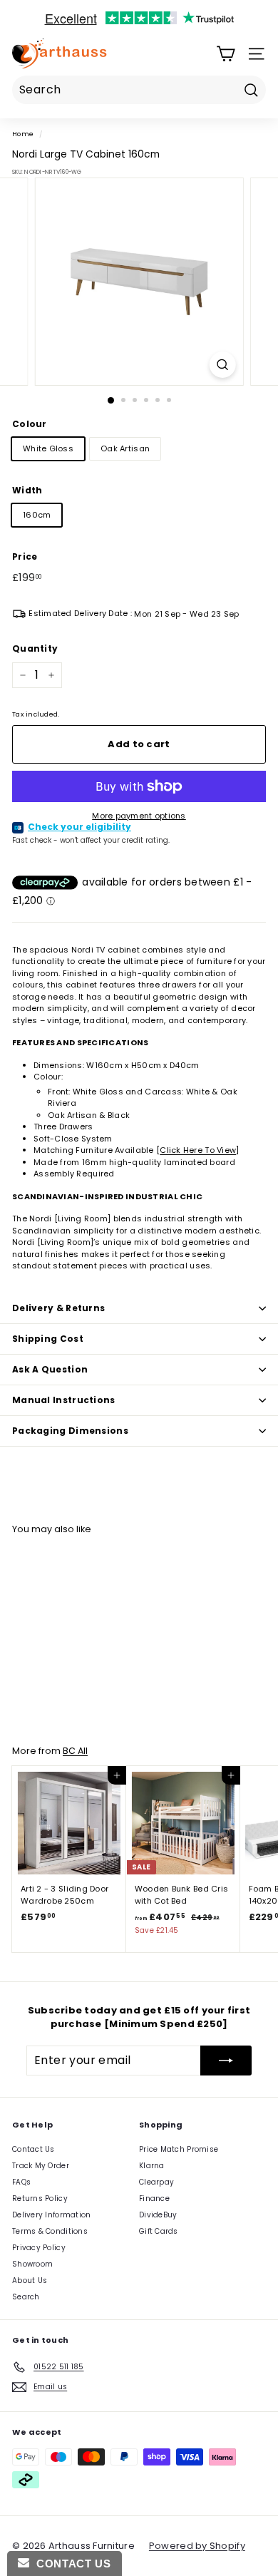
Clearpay (156, 2182)
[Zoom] (222, 365)
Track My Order (41, 2166)
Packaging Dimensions (70, 1431)
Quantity (35, 648)
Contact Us (34, 2149)
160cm (37, 515)
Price (25, 556)
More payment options (139, 816)
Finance (154, 2198)
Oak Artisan (125, 448)
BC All (75, 1751)
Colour (30, 424)
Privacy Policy (39, 2248)
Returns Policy (40, 2198)
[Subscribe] (226, 2061)
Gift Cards (159, 2231)
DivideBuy (158, 2215)
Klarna (152, 2166)
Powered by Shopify (197, 2546)
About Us (30, 2280)
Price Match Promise (179, 2149)
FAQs (21, 2182)
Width (27, 490)
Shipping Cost (48, 1339)
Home (23, 134)
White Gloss (48, 448)
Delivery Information (52, 2215)
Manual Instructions (64, 1400)
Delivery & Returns (58, 1308)
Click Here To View (198, 1150)
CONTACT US (70, 2564)
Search (26, 2297)
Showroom (32, 2264)
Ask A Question (50, 1369)
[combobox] (139, 90)
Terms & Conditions (50, 2231)
